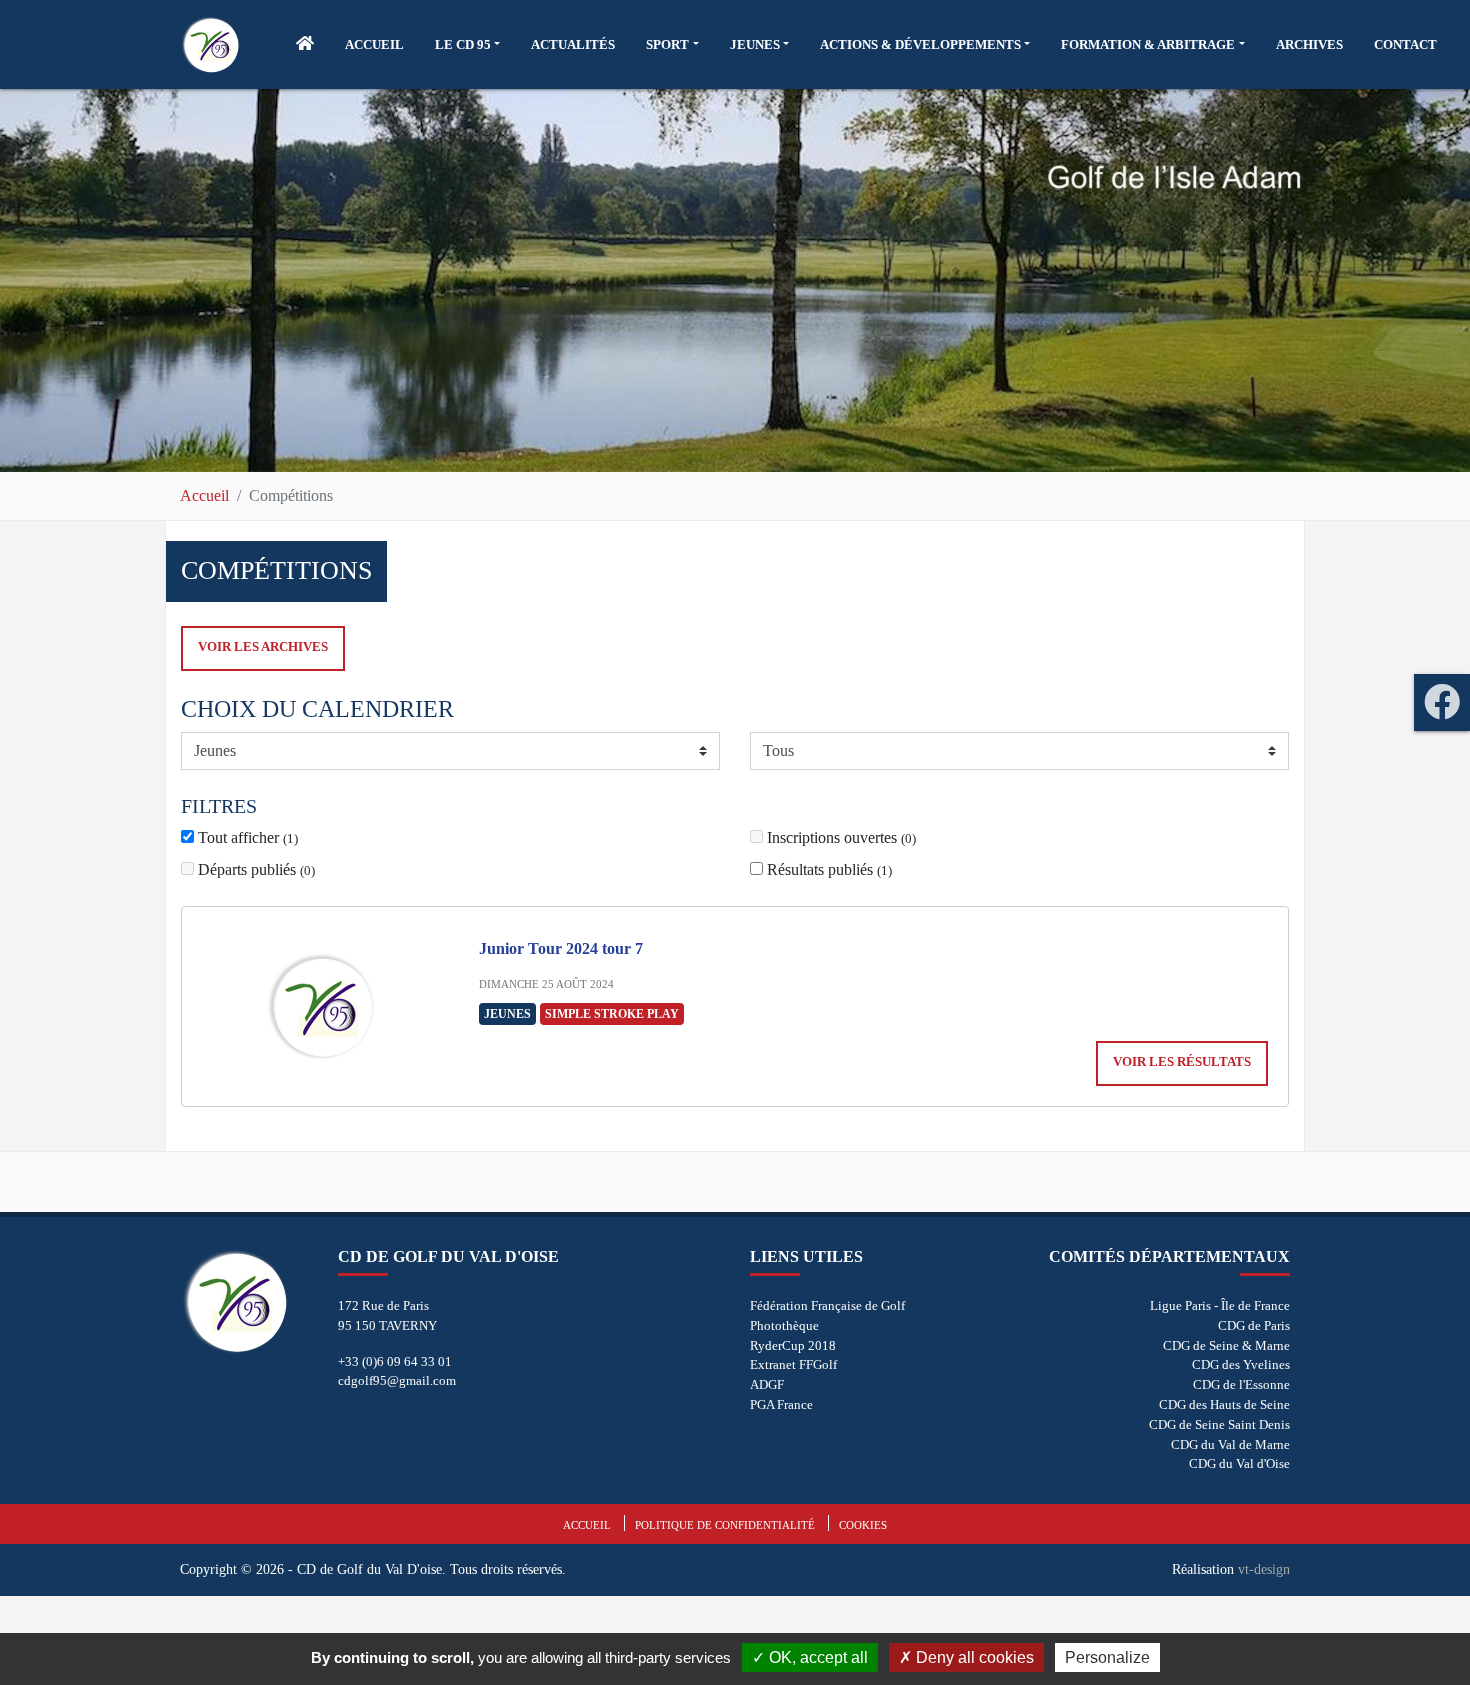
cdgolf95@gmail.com (397, 1380)
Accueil (204, 495)
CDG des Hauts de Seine (1224, 1404)
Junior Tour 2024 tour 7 (561, 948)
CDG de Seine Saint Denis (1219, 1424)
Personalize (1107, 1657)
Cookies (863, 1525)
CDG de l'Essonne (1241, 1384)
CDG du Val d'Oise (1239, 1463)
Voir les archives (263, 647)
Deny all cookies (973, 1657)
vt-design (1264, 1569)
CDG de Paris (1254, 1325)
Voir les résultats (1182, 1062)
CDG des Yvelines (1241, 1364)
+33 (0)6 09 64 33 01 (395, 1361)
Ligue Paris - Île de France (1220, 1305)
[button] (467, 45)
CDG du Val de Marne (1230, 1444)
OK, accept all (816, 1657)
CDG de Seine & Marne (1226, 1345)
